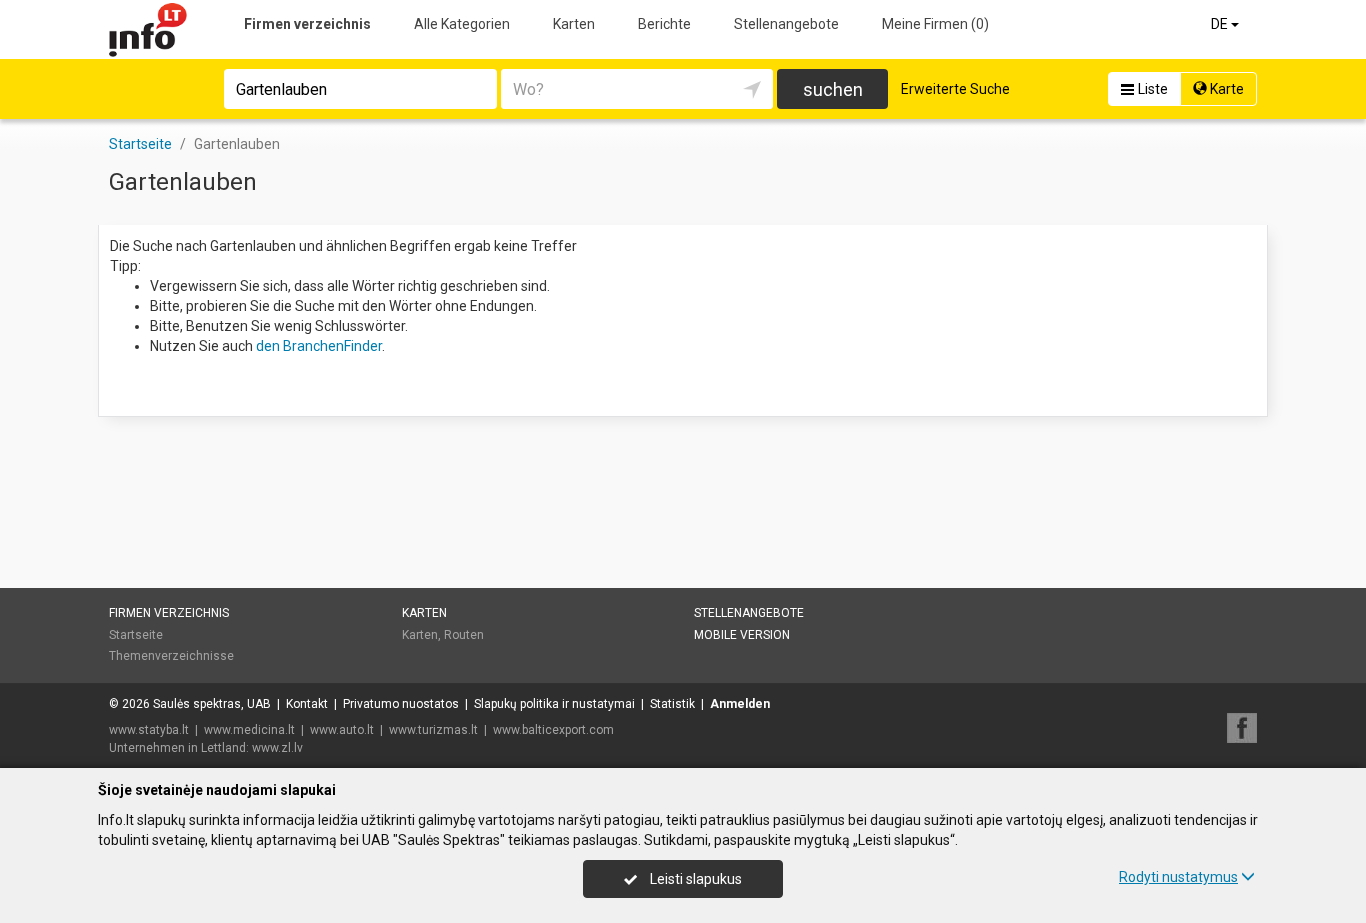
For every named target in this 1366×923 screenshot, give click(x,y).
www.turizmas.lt (433, 730)
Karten (574, 24)
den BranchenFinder (319, 346)
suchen (833, 89)
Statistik (672, 704)
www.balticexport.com (553, 730)
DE (1221, 24)
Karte (1225, 89)
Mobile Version (742, 635)
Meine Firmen (935, 24)
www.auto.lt (342, 730)
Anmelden (740, 704)
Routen (464, 635)
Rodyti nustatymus (1178, 877)
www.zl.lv (277, 748)
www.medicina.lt (249, 730)
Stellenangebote (786, 24)
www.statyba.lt (149, 730)
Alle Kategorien (462, 24)
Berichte (664, 24)
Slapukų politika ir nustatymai (554, 704)
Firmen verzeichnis (307, 24)
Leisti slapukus (694, 879)
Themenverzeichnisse (171, 656)
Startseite (136, 635)
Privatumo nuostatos (401, 704)
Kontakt (307, 704)
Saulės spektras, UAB (212, 704)
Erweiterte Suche (955, 89)
